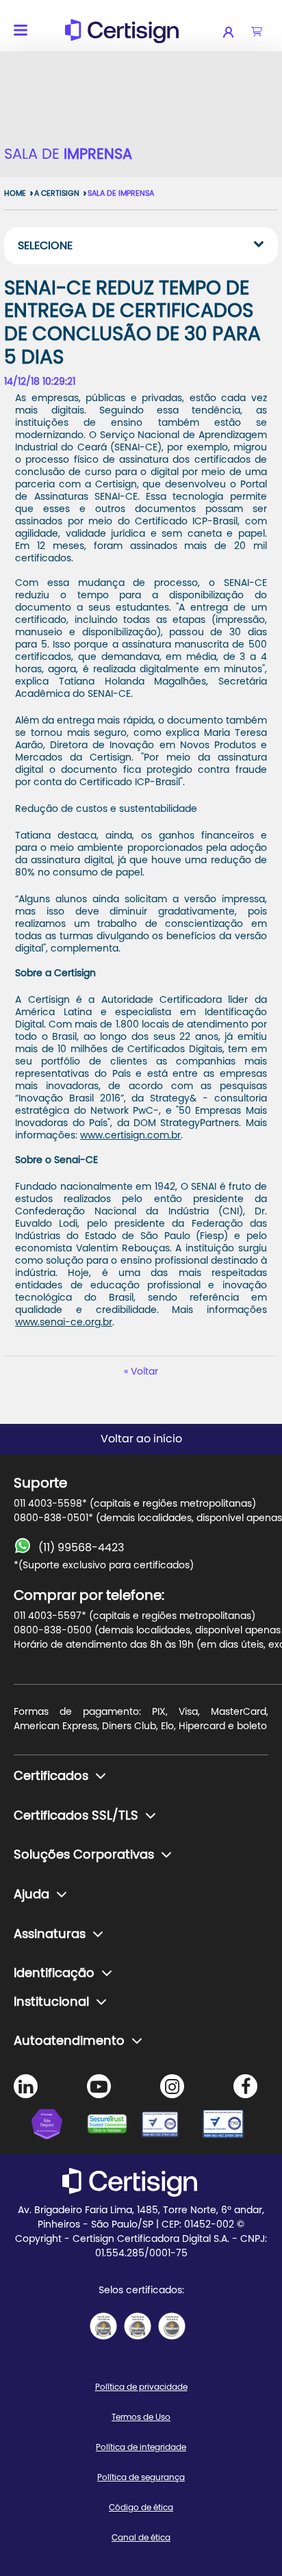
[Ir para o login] (237, 32)
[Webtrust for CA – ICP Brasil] (59, 2126)
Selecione (45, 246)
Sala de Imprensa (121, 193)
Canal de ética (141, 2538)
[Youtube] (99, 2086)
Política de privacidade (141, 2387)
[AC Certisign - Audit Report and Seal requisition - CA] (172, 2326)
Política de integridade (141, 2447)
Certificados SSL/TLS (76, 1816)
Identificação (54, 1974)
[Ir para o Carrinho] (257, 32)
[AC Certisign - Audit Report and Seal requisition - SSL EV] (138, 2326)
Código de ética (141, 2508)
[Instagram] (172, 2086)
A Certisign (57, 193)
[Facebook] (245, 2086)
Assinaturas (50, 1935)
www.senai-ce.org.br (64, 1323)
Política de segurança (141, 2477)
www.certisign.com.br (130, 1136)
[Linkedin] (26, 2086)
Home (15, 193)
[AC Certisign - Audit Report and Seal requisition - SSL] (103, 2326)
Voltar (144, 1372)
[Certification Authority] (168, 2126)
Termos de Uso (141, 2417)
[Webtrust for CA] (114, 2126)
